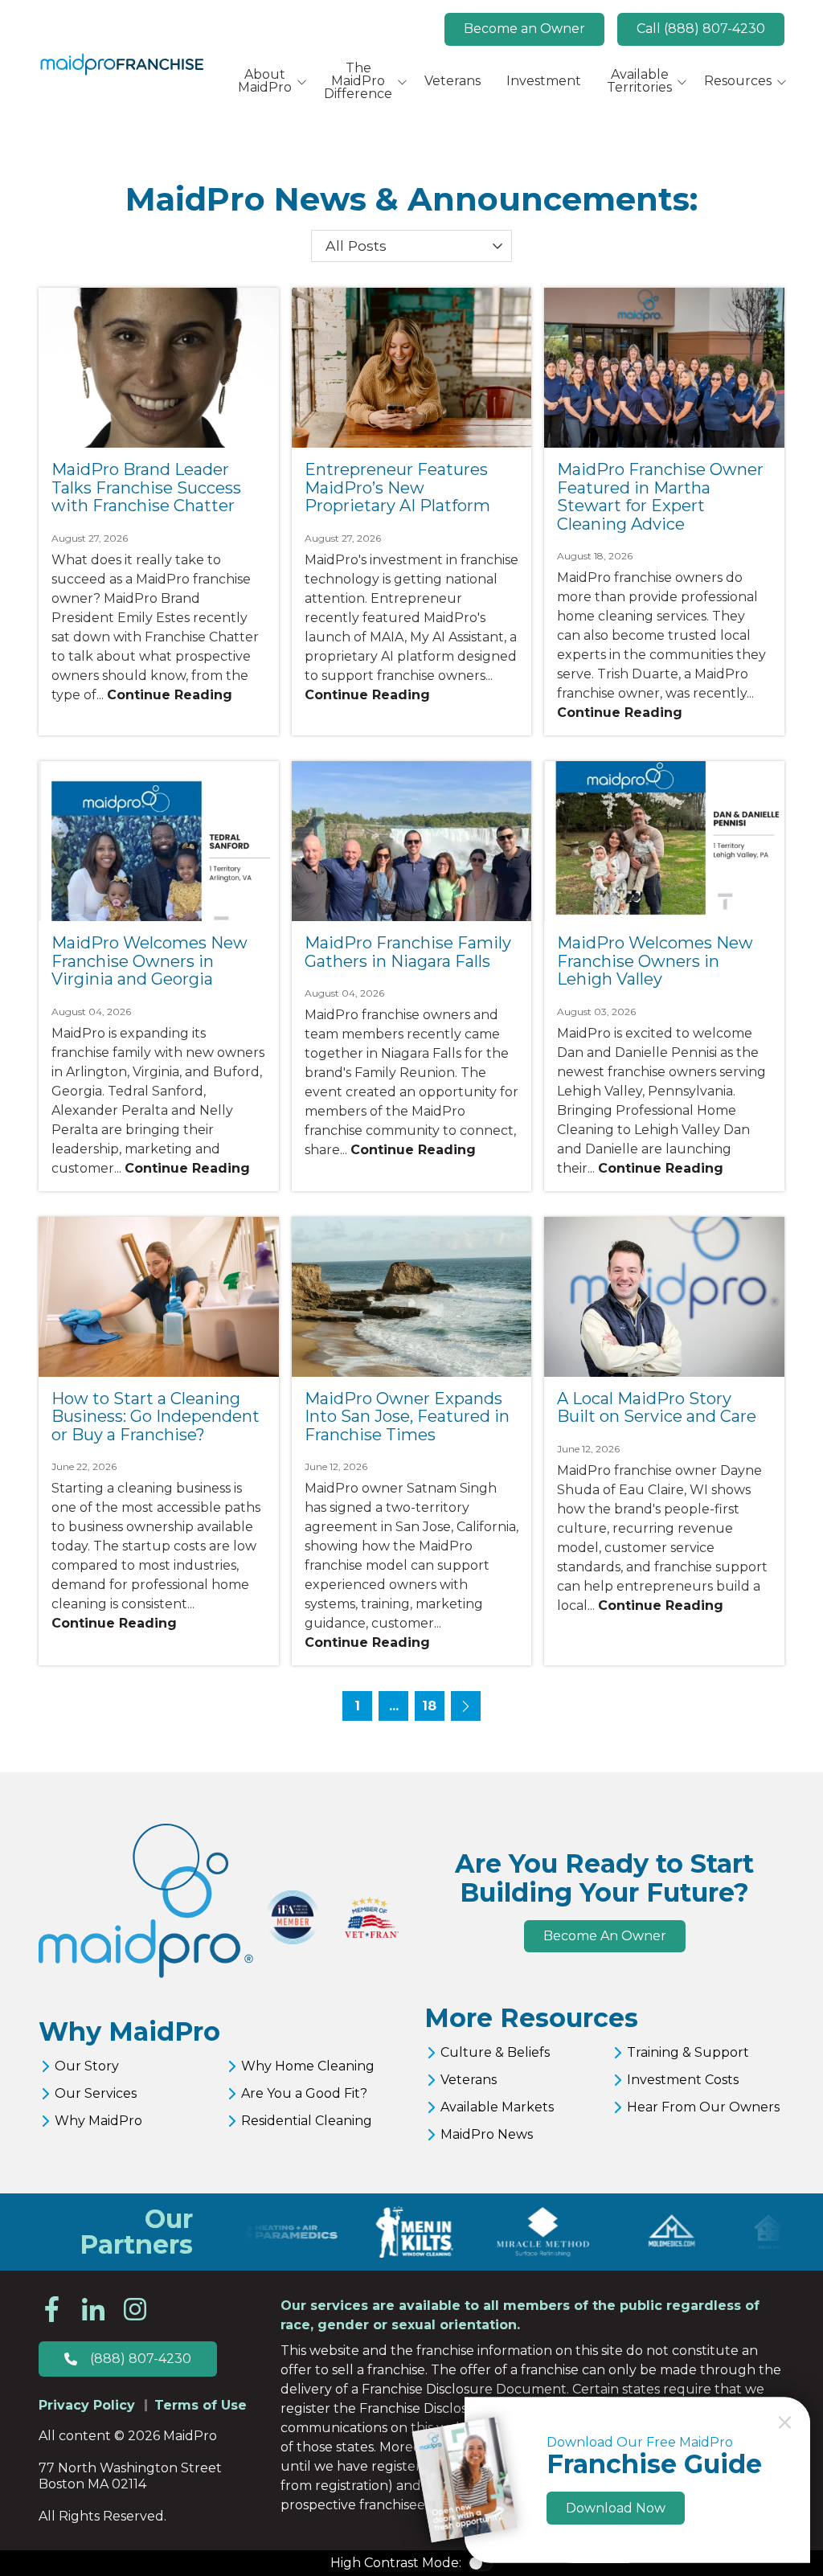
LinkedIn (93, 2309)
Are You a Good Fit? (304, 2093)
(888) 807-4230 (141, 2359)
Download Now (616, 2508)
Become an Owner (524, 29)
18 (429, 1706)
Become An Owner (605, 1936)
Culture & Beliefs (495, 2052)
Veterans (469, 2080)
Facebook (51, 2309)
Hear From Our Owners (703, 2107)
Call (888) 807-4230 (701, 29)
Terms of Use (201, 2405)
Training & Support (688, 2052)
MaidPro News (487, 2134)
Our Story (87, 2066)
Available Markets (497, 2107)
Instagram (135, 2309)
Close (784, 2422)
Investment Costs (683, 2080)
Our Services (96, 2093)
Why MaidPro (98, 2121)
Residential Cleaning (307, 2121)
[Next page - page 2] (466, 1706)
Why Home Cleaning (308, 2066)
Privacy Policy (87, 2405)
